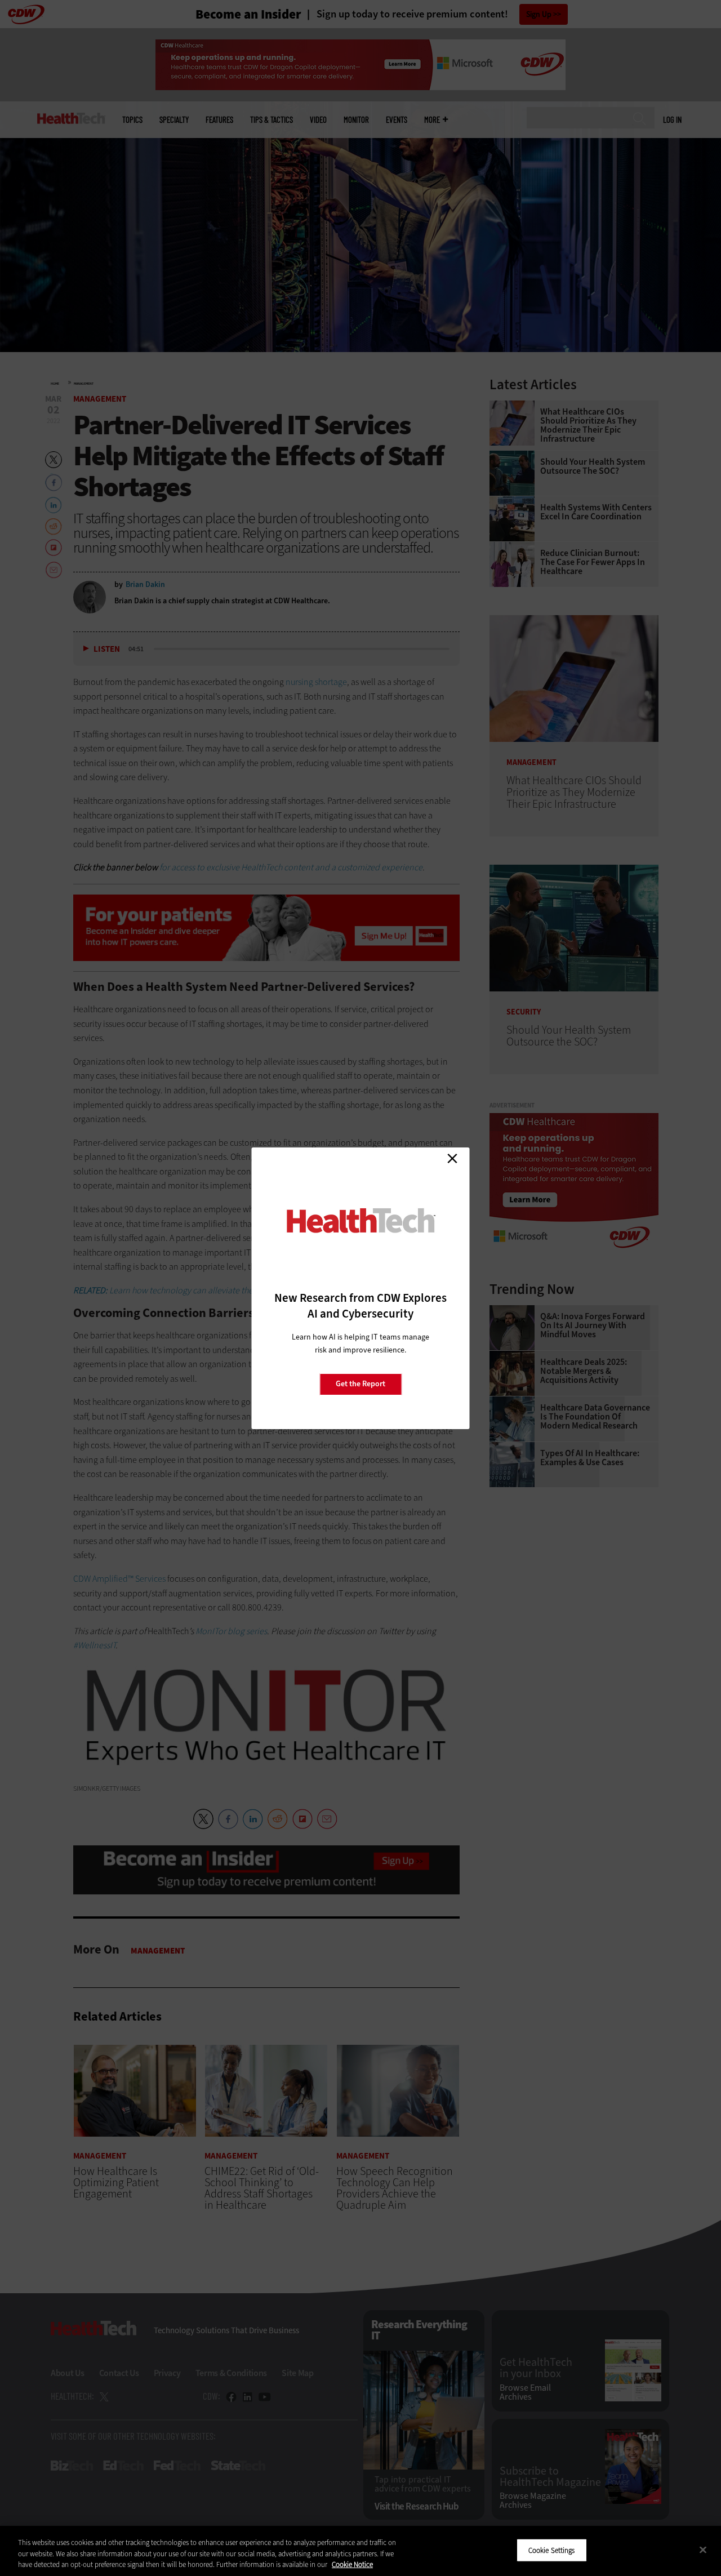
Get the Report (360, 1384)
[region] (360, 2551)
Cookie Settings (552, 2550)
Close (452, 1159)
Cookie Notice (352, 2564)
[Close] (703, 2550)
